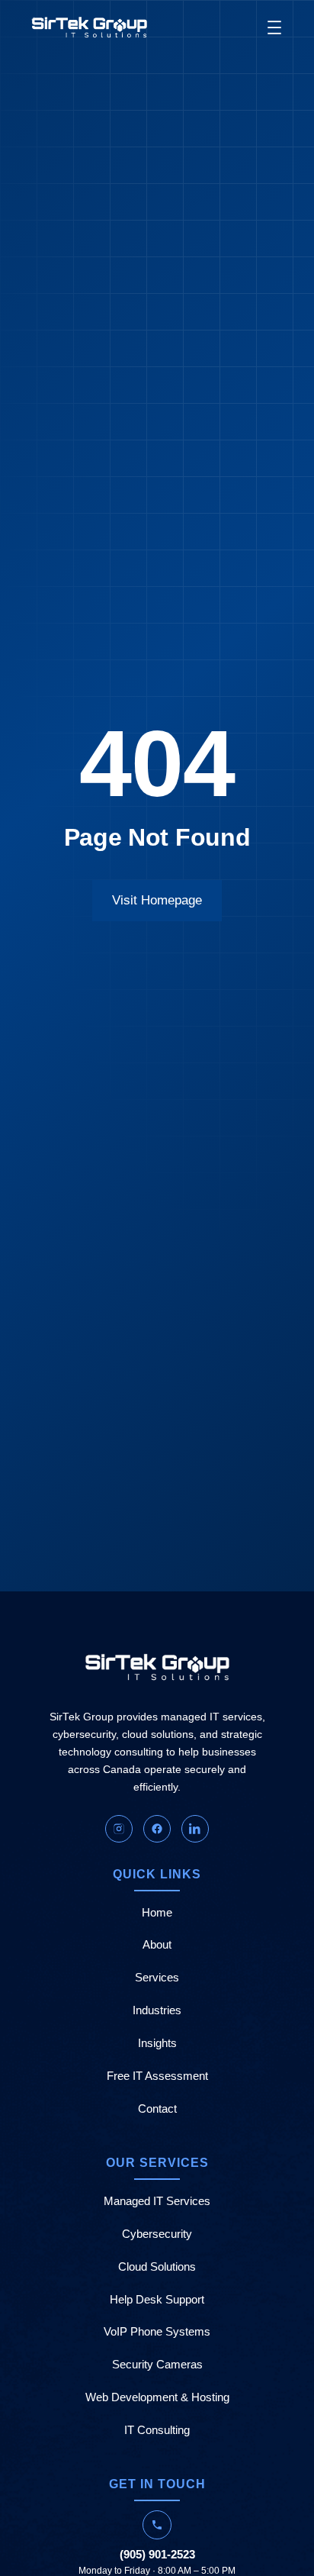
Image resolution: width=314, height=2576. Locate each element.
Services (157, 1978)
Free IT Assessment (157, 2076)
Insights (157, 2043)
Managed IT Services (157, 2201)
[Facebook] (157, 1829)
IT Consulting (157, 2430)
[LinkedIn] (195, 1829)
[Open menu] (274, 27)
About (157, 1945)
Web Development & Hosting (157, 2397)
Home (157, 1913)
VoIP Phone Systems (157, 2332)
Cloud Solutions (157, 2267)
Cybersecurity (157, 2234)
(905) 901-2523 (157, 2554)
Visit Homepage (157, 900)
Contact (157, 2109)
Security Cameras (157, 2365)
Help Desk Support (157, 2300)
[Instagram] (119, 1829)
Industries (157, 2010)
